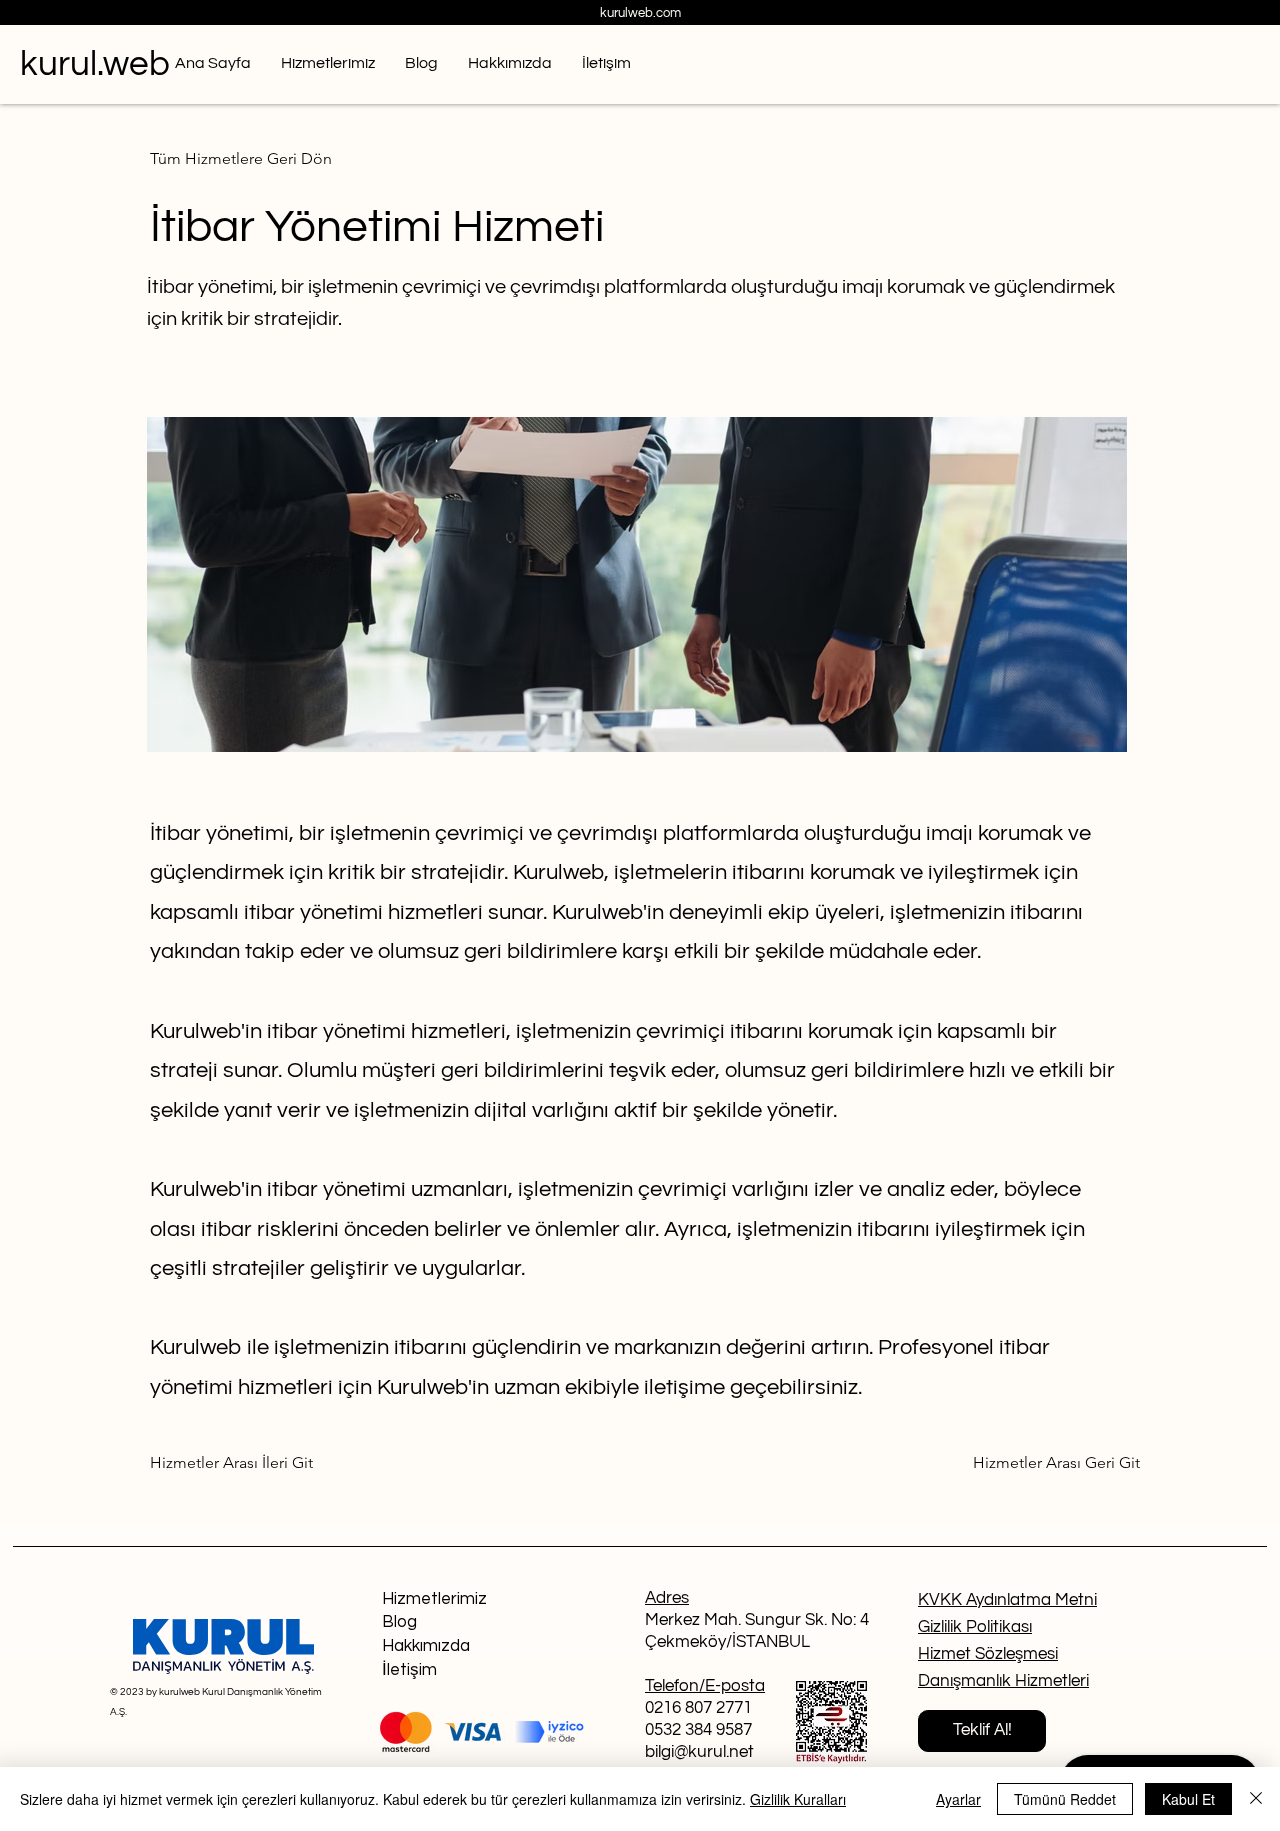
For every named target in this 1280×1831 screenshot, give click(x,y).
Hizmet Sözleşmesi (988, 1654)
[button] (982, 1731)
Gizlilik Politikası (975, 1627)
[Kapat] (1256, 1799)
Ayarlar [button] (958, 1799)
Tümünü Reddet (1065, 1799)
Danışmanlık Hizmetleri (1003, 1681)
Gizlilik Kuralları (798, 1799)
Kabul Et (1188, 1799)
